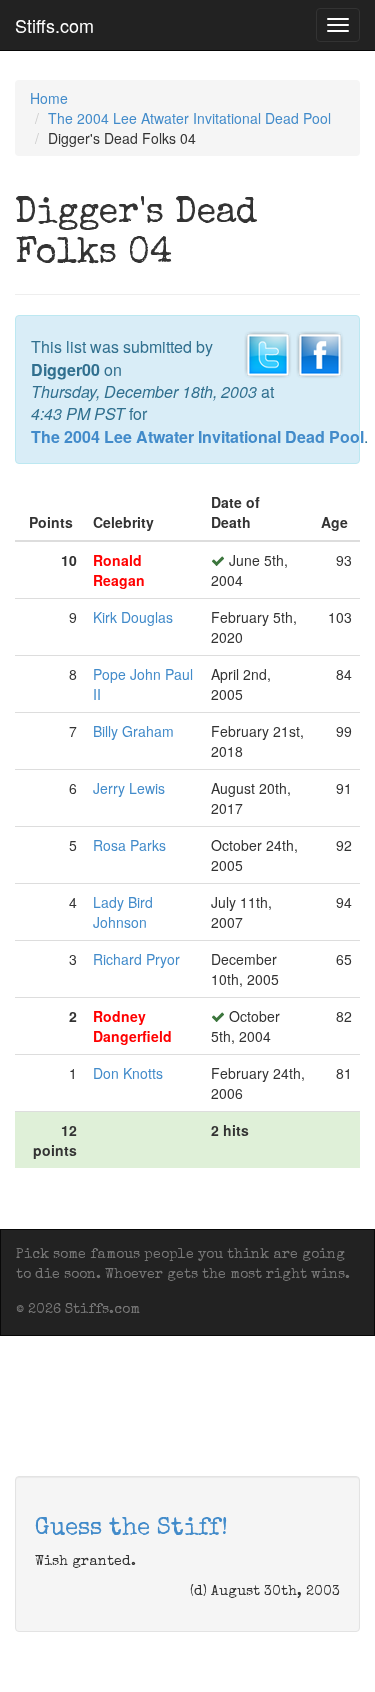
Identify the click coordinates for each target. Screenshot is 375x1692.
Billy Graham (133, 731)
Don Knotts (128, 1073)
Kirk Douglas (133, 617)
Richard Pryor (136, 959)
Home (49, 98)
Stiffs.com (54, 25)
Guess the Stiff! (131, 1529)
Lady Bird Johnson (123, 912)
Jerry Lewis (129, 788)
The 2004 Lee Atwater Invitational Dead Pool (189, 118)
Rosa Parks (129, 845)
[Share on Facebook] (320, 353)
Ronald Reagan (119, 570)
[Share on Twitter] (268, 353)
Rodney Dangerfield (132, 1026)
